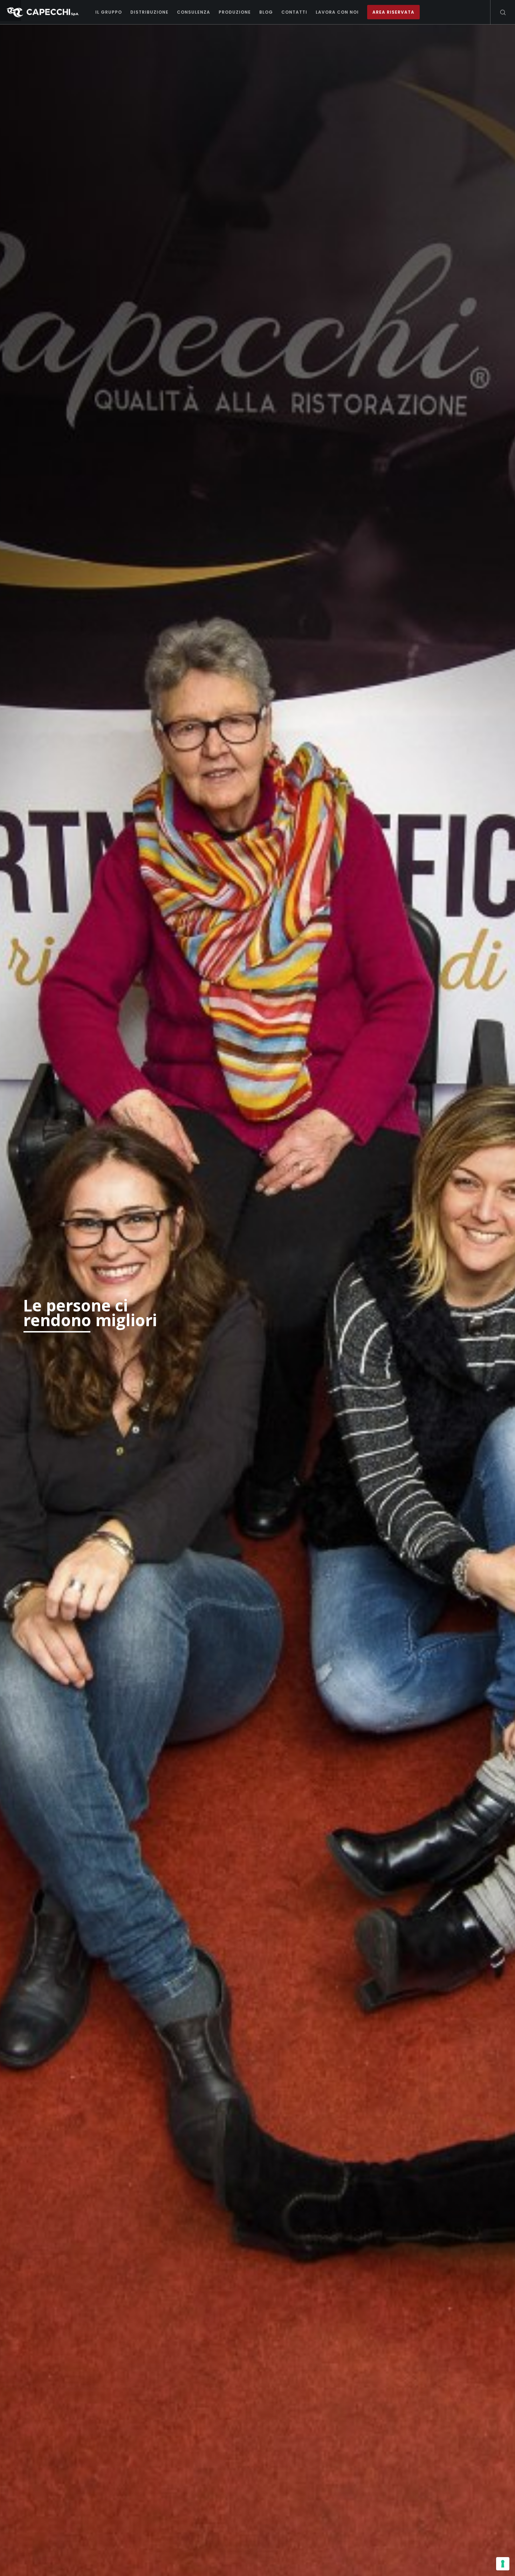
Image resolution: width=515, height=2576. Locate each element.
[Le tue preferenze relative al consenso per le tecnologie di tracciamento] (503, 2564)
